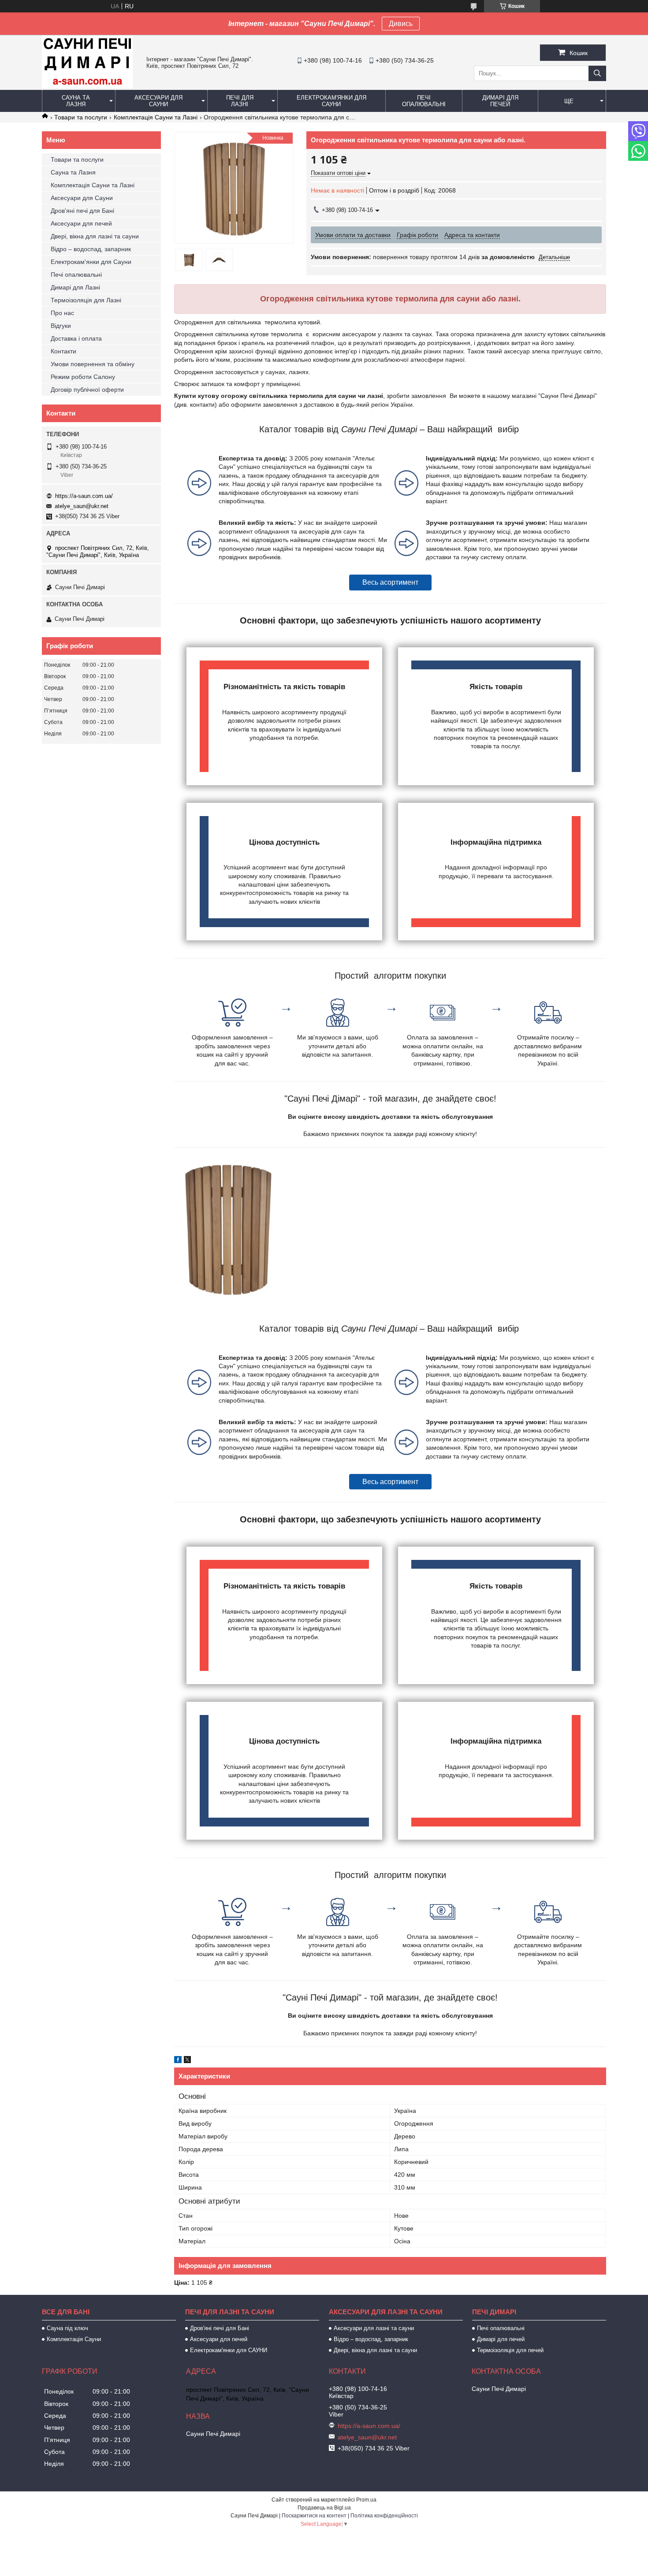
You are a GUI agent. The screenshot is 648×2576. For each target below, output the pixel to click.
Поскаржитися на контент (314, 2516)
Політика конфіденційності (384, 2516)
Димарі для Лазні (75, 287)
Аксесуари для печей (81, 223)
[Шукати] (597, 73)
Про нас (62, 313)
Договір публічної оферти (87, 390)
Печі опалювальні (424, 101)
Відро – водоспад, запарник (91, 249)
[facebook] (178, 2061)
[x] (187, 2061)
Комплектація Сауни (74, 2339)
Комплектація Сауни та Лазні (156, 117)
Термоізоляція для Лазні (86, 300)
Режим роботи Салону (83, 377)
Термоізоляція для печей (510, 2350)
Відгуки (61, 326)
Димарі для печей (500, 101)
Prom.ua (366, 2500)
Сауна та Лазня (76, 101)
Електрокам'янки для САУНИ (229, 2350)
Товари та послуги (81, 117)
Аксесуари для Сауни (158, 101)
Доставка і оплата (76, 338)
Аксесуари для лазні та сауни (374, 2328)
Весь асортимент (390, 582)
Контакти (63, 351)
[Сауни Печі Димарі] (87, 86)
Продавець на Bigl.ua (324, 2508)
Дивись (401, 24)
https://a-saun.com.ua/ (84, 496)
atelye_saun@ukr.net (82, 506)
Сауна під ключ (67, 2328)
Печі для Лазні (240, 101)
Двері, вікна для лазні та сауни (95, 236)
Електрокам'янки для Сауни (331, 101)
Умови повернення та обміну (93, 364)
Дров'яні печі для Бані (82, 211)
